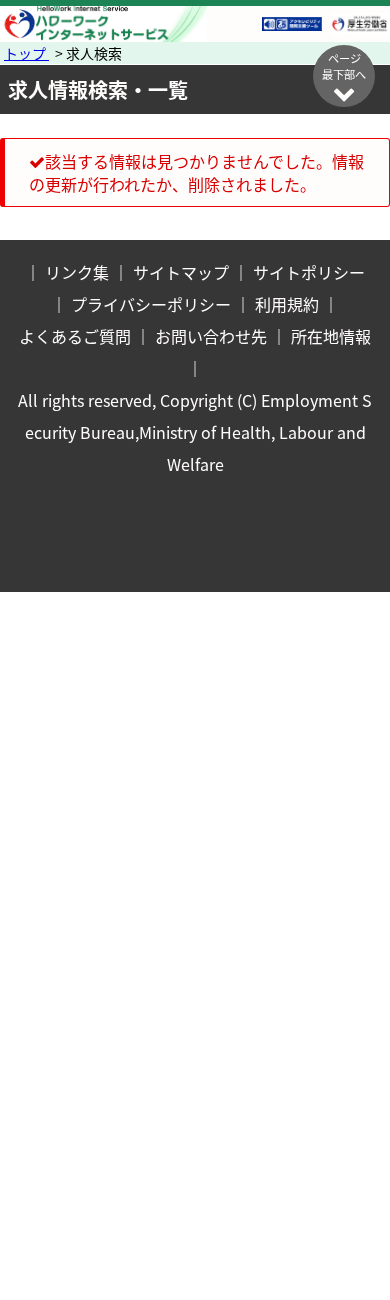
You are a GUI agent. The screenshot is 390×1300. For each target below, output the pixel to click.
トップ (26, 53)
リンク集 (77, 272)
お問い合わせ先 (211, 336)
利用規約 (287, 304)
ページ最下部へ (344, 66)
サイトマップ (181, 272)
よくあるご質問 (75, 336)
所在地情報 (331, 336)
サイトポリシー (309, 272)
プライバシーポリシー (151, 304)
